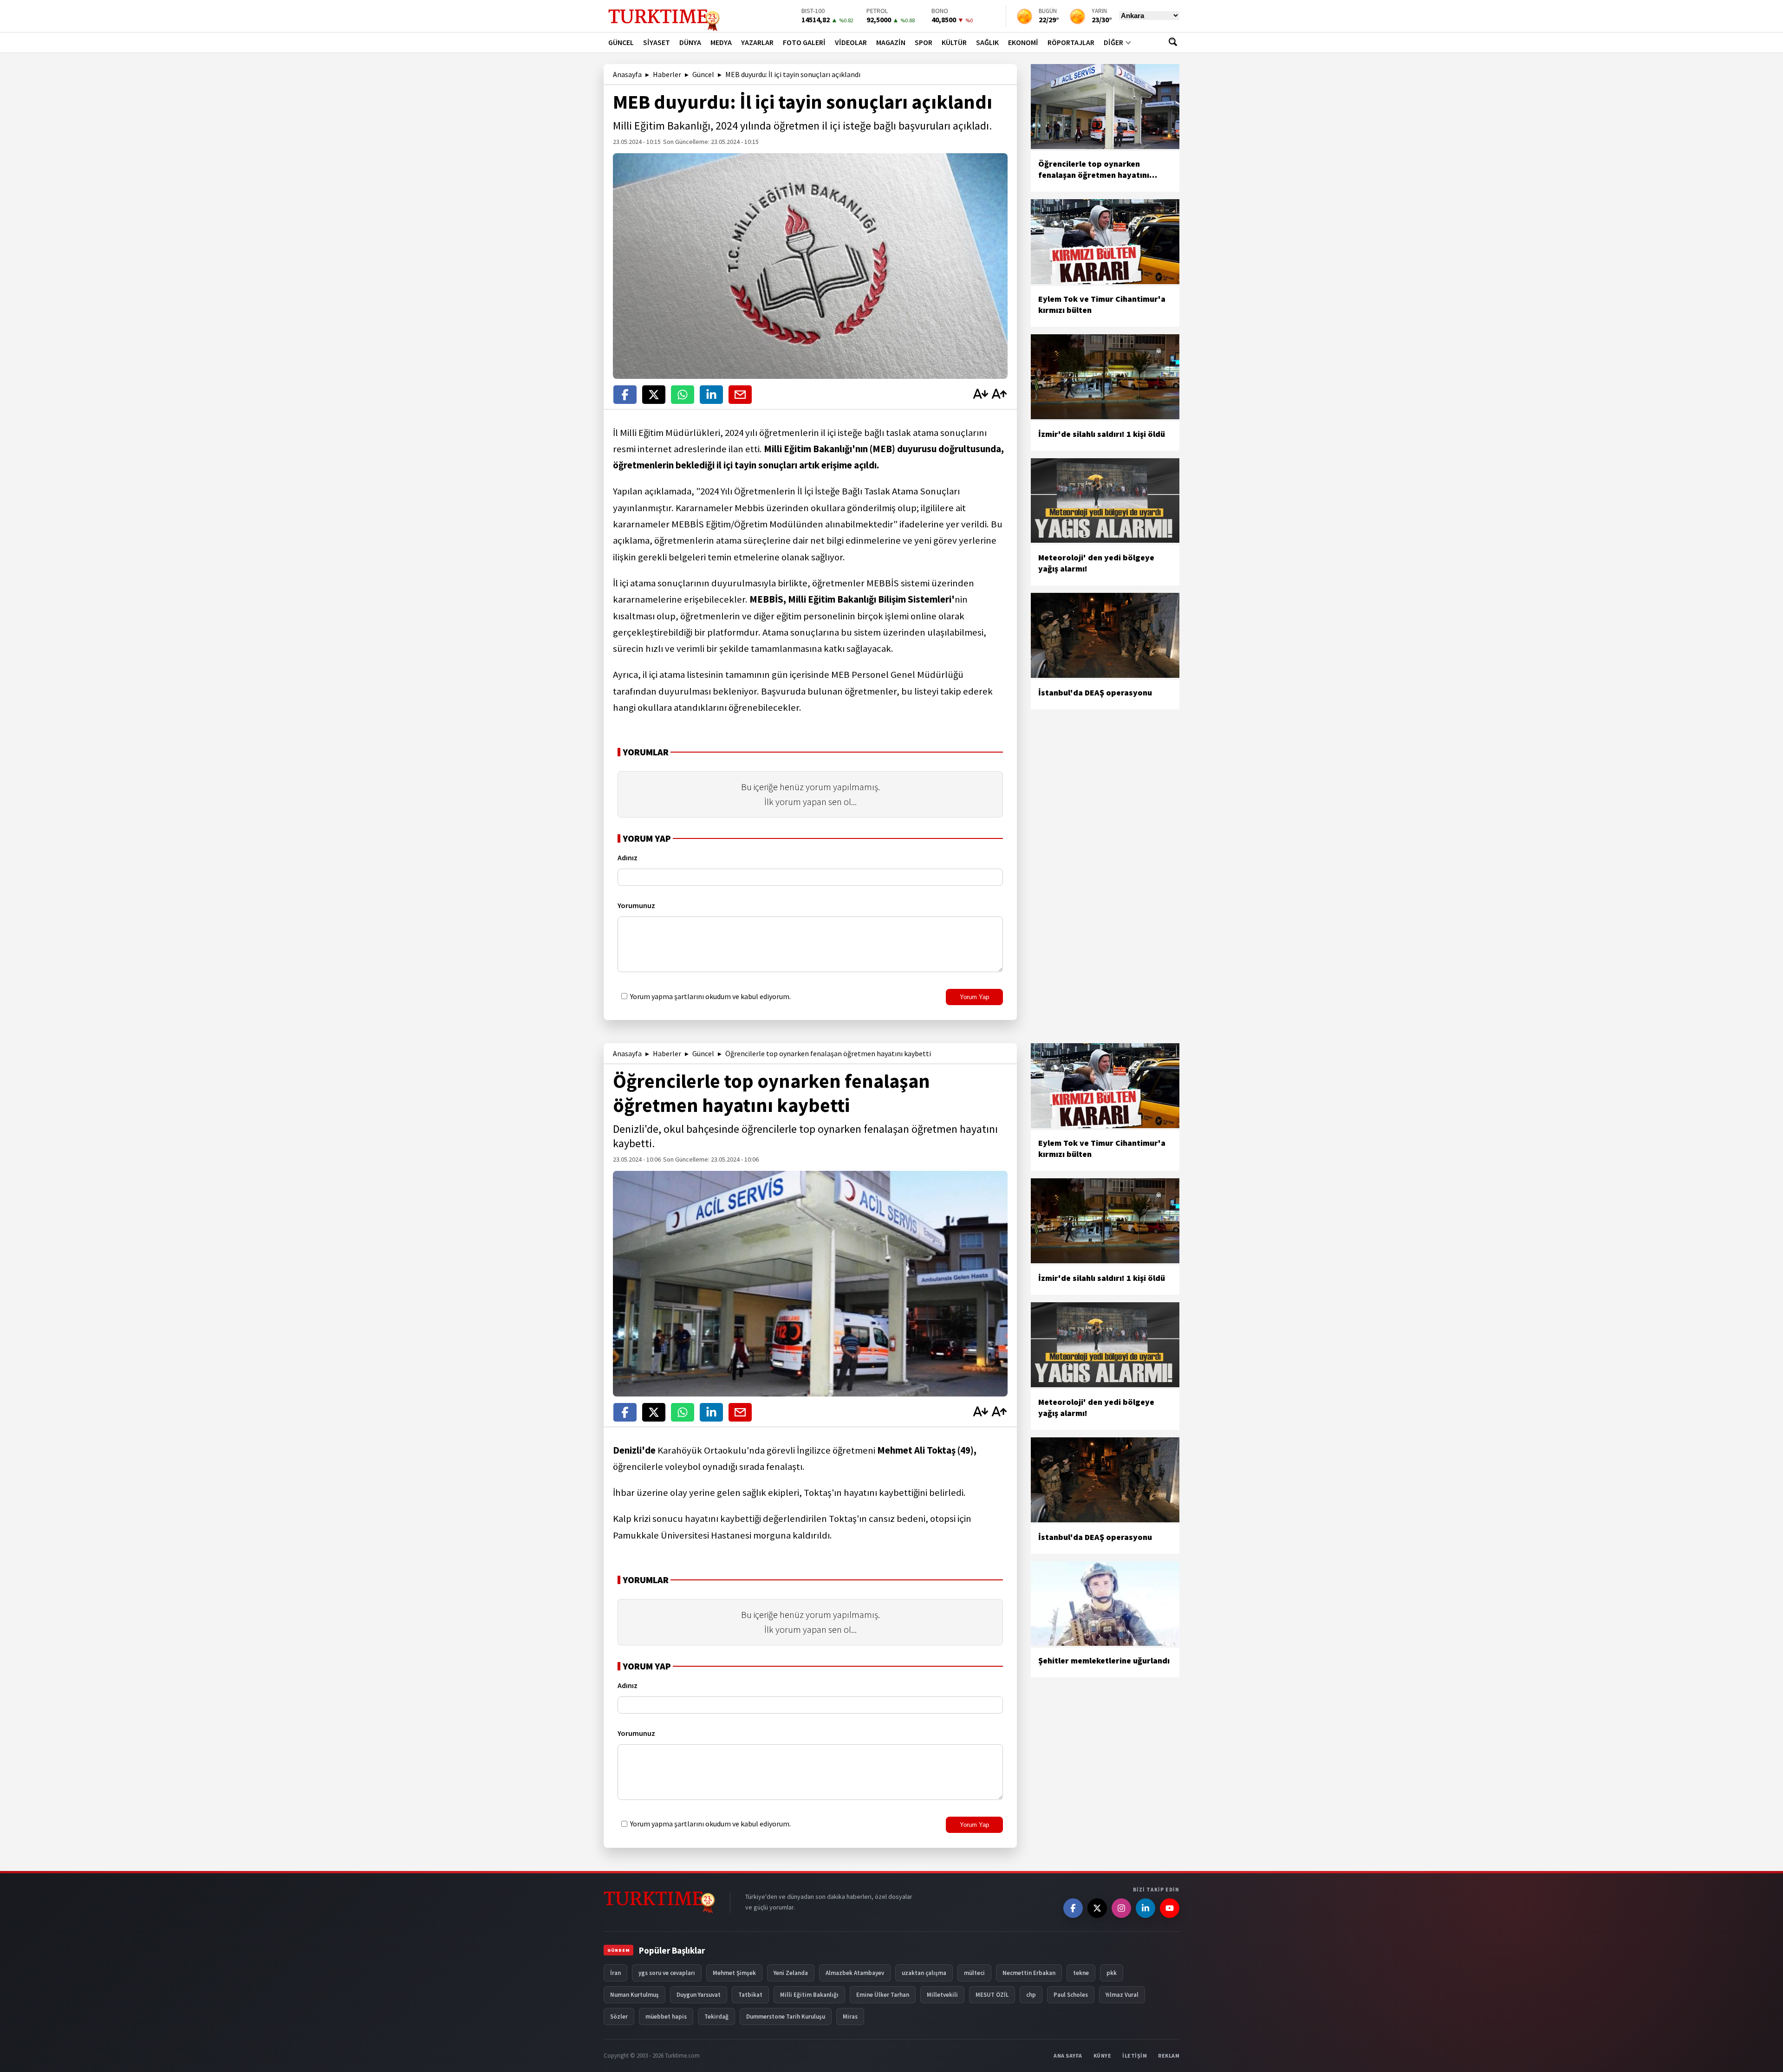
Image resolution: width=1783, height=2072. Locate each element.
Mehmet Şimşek (734, 1973)
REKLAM (1169, 2056)
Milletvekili (942, 1995)
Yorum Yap (974, 997)
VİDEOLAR (851, 42)
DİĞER (1113, 42)
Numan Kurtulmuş (634, 1995)
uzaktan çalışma (924, 1973)
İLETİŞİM (1135, 2056)
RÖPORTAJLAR (1071, 42)
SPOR (924, 42)
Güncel (703, 74)
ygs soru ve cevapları (667, 1973)
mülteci (974, 1973)
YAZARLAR (757, 42)
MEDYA (721, 42)
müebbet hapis (666, 2017)
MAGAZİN (891, 42)
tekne (1081, 1973)
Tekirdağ (716, 2017)
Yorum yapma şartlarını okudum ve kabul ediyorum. (710, 996)
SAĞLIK (987, 42)
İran (615, 1973)
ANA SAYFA (1068, 2056)
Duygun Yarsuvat (699, 1995)
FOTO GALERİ (804, 42)
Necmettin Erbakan (1029, 1973)
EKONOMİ (1023, 42)
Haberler (667, 74)
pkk (1112, 1973)
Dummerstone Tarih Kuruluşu (786, 2017)
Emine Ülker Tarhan (883, 1995)
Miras (850, 2017)
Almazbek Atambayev (855, 1973)
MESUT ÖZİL (992, 1995)
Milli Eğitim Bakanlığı (809, 1995)
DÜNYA (690, 42)
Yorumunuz (636, 905)
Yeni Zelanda (791, 1973)
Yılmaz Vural (1122, 1995)
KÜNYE (1103, 2056)
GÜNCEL (621, 42)
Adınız (628, 857)
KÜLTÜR (954, 42)
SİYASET (657, 42)
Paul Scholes (1071, 1995)
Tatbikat (750, 1995)
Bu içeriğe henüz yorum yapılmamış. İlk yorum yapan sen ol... (810, 794)
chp (1031, 1995)
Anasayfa (627, 74)
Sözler (619, 2017)
